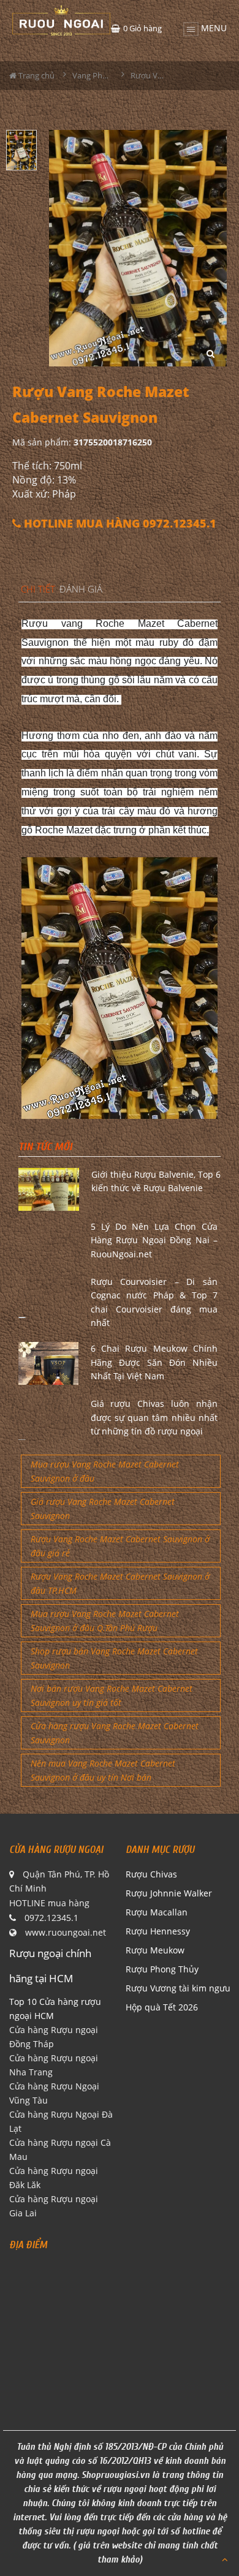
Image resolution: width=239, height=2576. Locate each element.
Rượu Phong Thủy (162, 1969)
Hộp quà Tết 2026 (162, 2007)
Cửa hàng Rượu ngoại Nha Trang (54, 2065)
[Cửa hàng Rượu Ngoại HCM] (61, 20)
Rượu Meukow (155, 1950)
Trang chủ (36, 75)
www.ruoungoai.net (66, 1932)
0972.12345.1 (51, 1918)
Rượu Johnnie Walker (169, 1893)
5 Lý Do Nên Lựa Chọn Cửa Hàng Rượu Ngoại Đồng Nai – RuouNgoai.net (154, 1240)
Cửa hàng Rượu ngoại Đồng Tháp (54, 2037)
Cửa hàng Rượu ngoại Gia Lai (54, 2206)
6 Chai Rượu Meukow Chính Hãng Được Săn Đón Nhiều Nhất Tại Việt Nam (154, 1362)
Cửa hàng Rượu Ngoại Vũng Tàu (54, 2093)
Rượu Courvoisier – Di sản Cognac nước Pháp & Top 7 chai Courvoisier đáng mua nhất (154, 1302)
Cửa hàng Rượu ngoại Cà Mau (60, 2150)
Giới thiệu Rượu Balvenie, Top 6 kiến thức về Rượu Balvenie (156, 1181)
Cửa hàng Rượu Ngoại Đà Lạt (61, 2121)
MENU (213, 26)
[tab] (38, 590)
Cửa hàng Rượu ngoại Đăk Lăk (54, 2178)
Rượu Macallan (157, 1912)
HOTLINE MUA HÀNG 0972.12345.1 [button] (119, 524)
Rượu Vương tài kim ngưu (178, 1988)
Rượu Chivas (151, 1874)
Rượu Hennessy (158, 1931)
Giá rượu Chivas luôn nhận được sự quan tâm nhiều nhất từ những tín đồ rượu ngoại (154, 1417)
